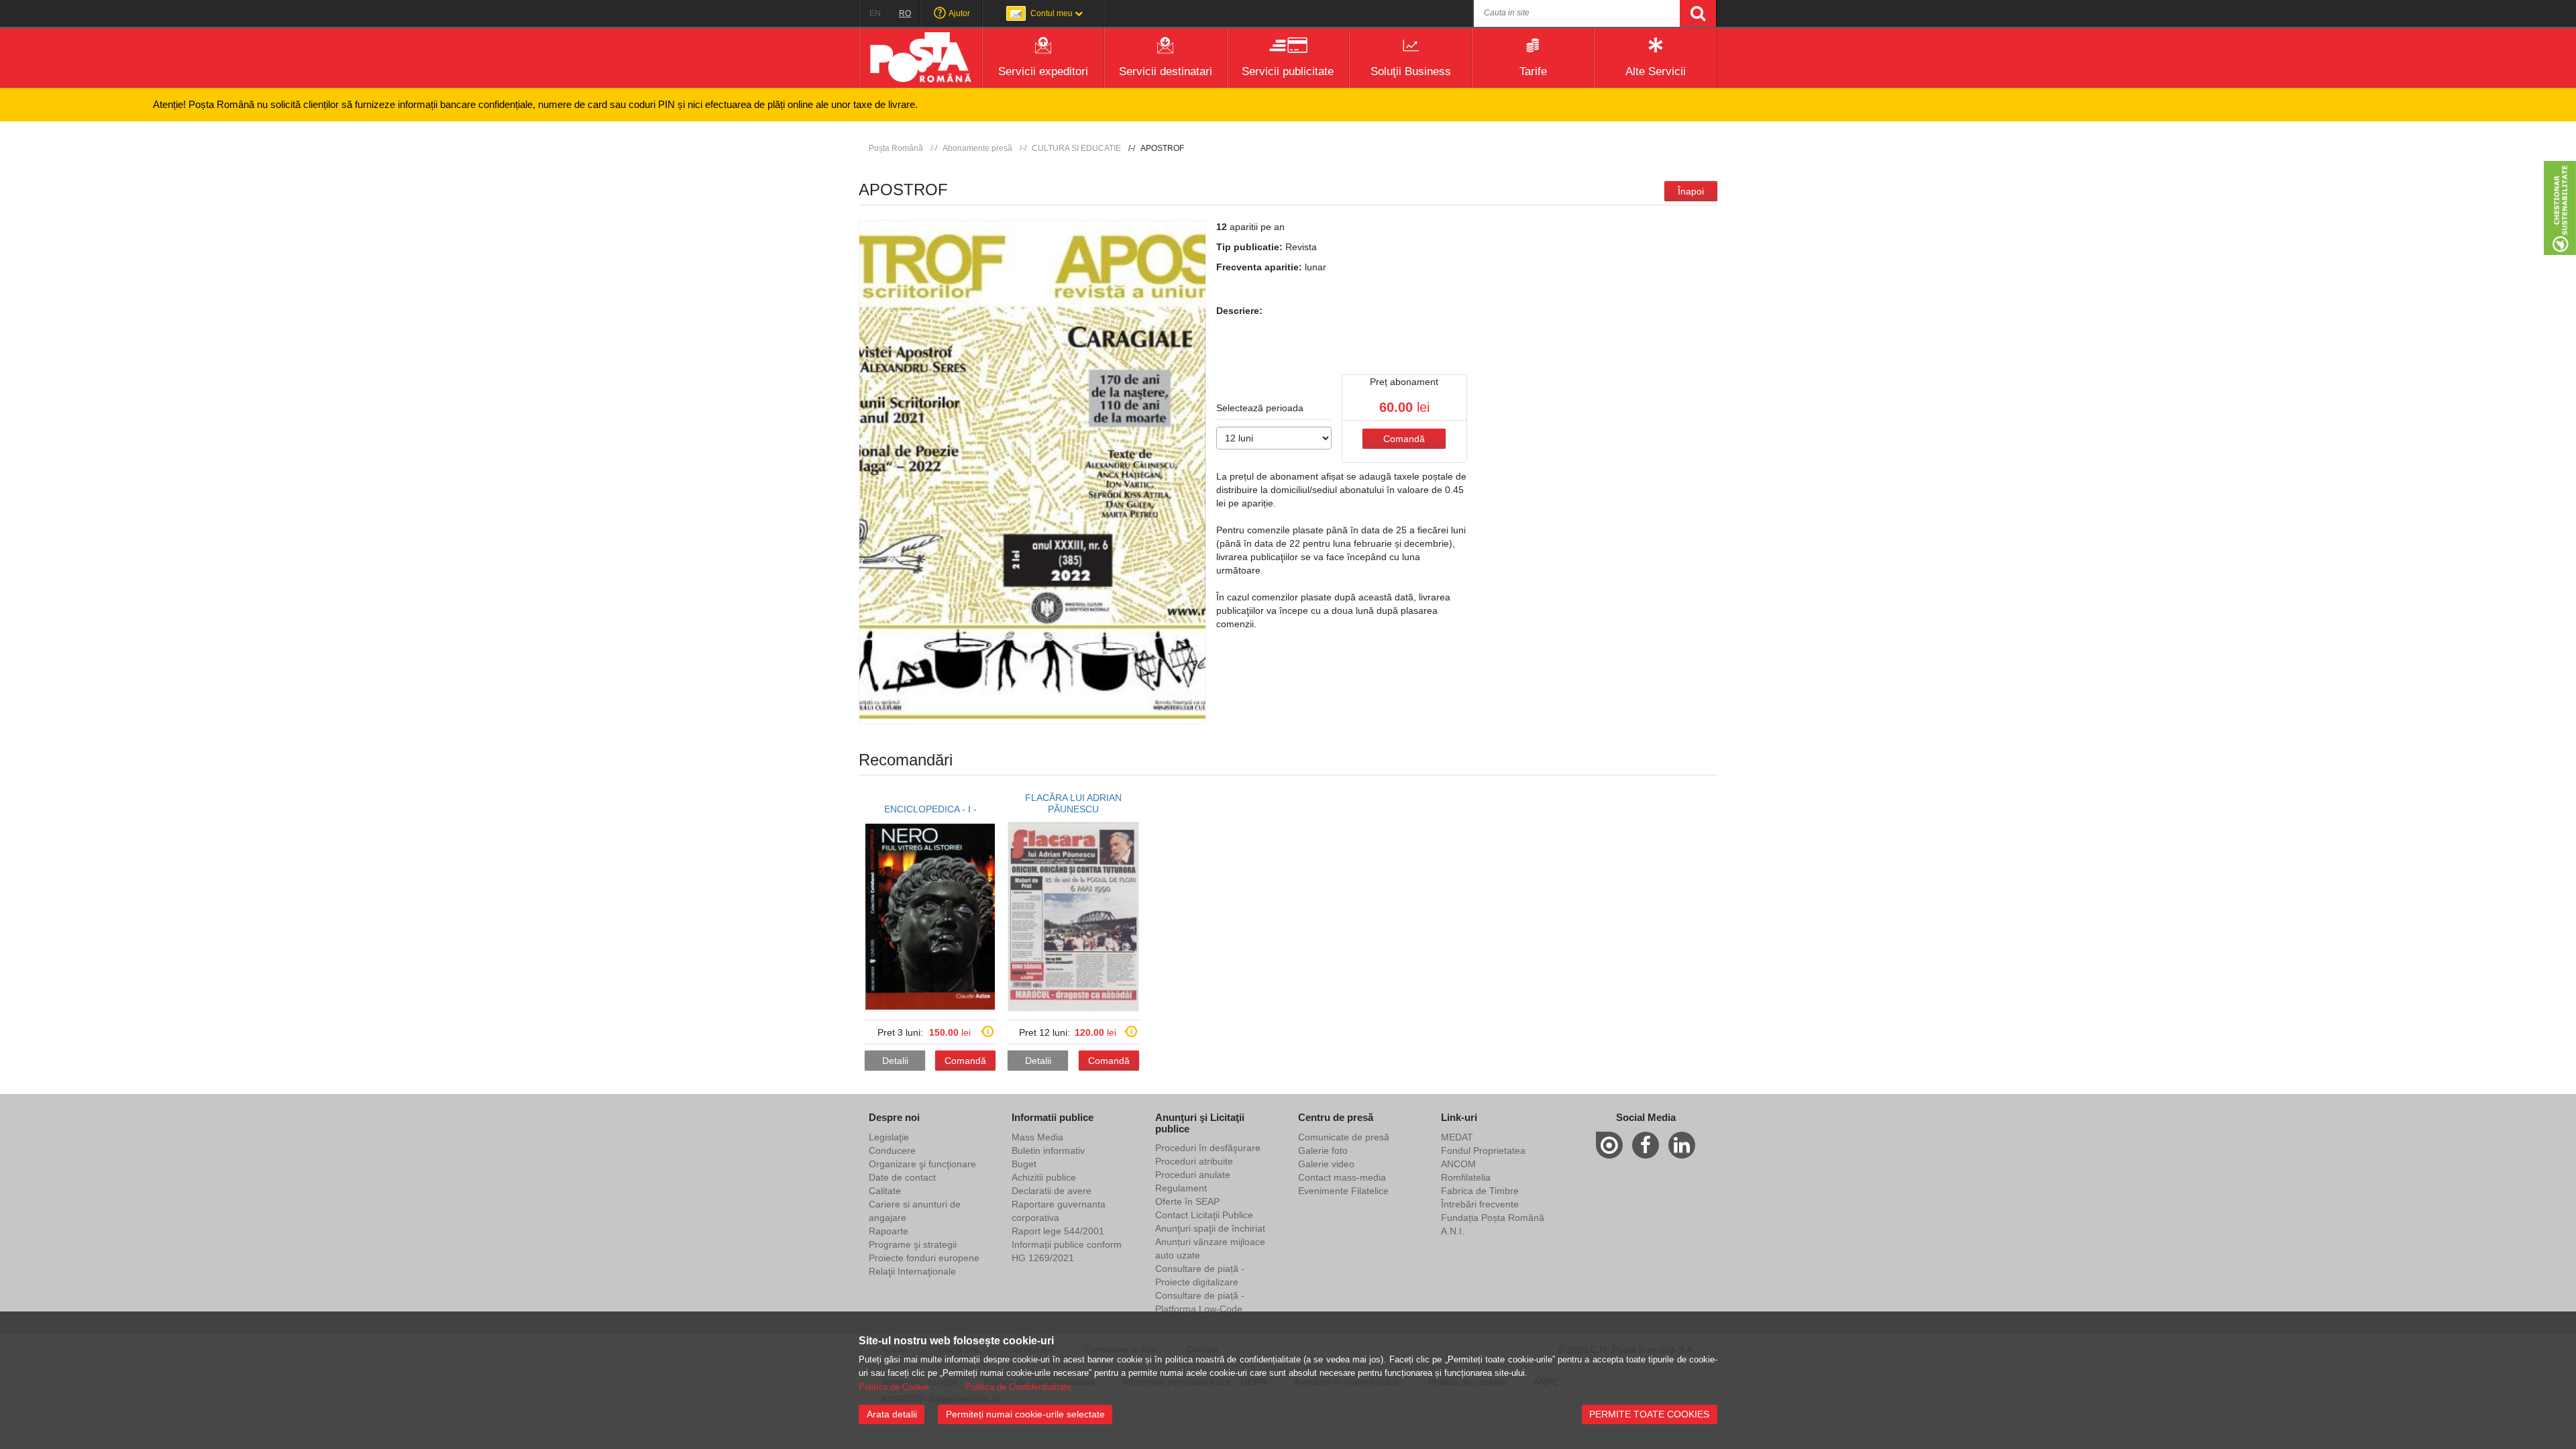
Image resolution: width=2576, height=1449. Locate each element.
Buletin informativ (1048, 1150)
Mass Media (1037, 1137)
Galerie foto (1323, 1150)
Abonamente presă (977, 148)
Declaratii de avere (1052, 1191)
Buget (1024, 1164)
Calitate (885, 1191)
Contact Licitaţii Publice (1204, 1215)
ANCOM (1458, 1164)
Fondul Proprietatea (1483, 1150)
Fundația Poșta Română (1493, 1218)
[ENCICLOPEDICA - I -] (930, 917)
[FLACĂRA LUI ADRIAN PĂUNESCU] (1073, 917)
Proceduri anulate (1193, 1175)
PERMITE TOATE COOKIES (1649, 1414)
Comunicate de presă (1344, 1137)
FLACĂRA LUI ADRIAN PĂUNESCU (1073, 803)
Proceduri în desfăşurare (1208, 1148)
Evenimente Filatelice (1343, 1191)
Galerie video (1326, 1164)
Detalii (895, 1061)
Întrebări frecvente (1480, 1204)
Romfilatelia (1466, 1177)
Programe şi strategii (913, 1244)
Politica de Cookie (894, 1387)
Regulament (1181, 1188)
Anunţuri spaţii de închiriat (1210, 1228)
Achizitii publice (1044, 1177)
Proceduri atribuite (1194, 1161)
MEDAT (1457, 1137)
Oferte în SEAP (1187, 1201)
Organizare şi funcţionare (922, 1164)
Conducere (892, 1150)
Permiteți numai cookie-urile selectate (1025, 1414)
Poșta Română (896, 148)
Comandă (1404, 439)
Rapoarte (889, 1231)
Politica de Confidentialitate (1018, 1387)
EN (875, 13)
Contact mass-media (1342, 1177)
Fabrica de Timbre (1480, 1191)
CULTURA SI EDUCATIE (1076, 148)
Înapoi (1691, 191)
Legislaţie (889, 1137)
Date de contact (902, 1177)
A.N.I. (1453, 1231)
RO (905, 13)
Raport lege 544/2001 (1058, 1231)
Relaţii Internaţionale (912, 1271)
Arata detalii (892, 1414)
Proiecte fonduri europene (924, 1258)
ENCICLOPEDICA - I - (930, 809)
